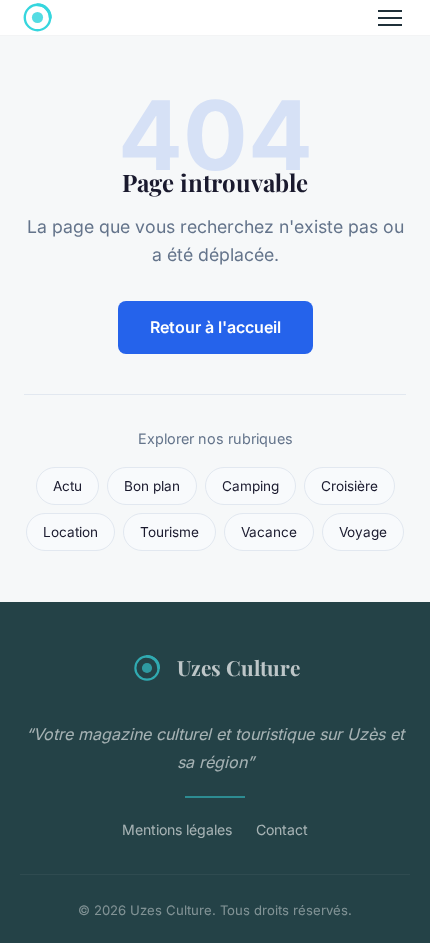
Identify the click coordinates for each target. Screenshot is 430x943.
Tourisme (169, 532)
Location (70, 532)
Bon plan (152, 486)
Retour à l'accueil (215, 327)
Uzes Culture (238, 667)
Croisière (349, 486)
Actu (67, 486)
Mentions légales (177, 829)
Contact (282, 829)
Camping (250, 486)
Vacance (269, 532)
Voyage (363, 532)
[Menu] (390, 18)
